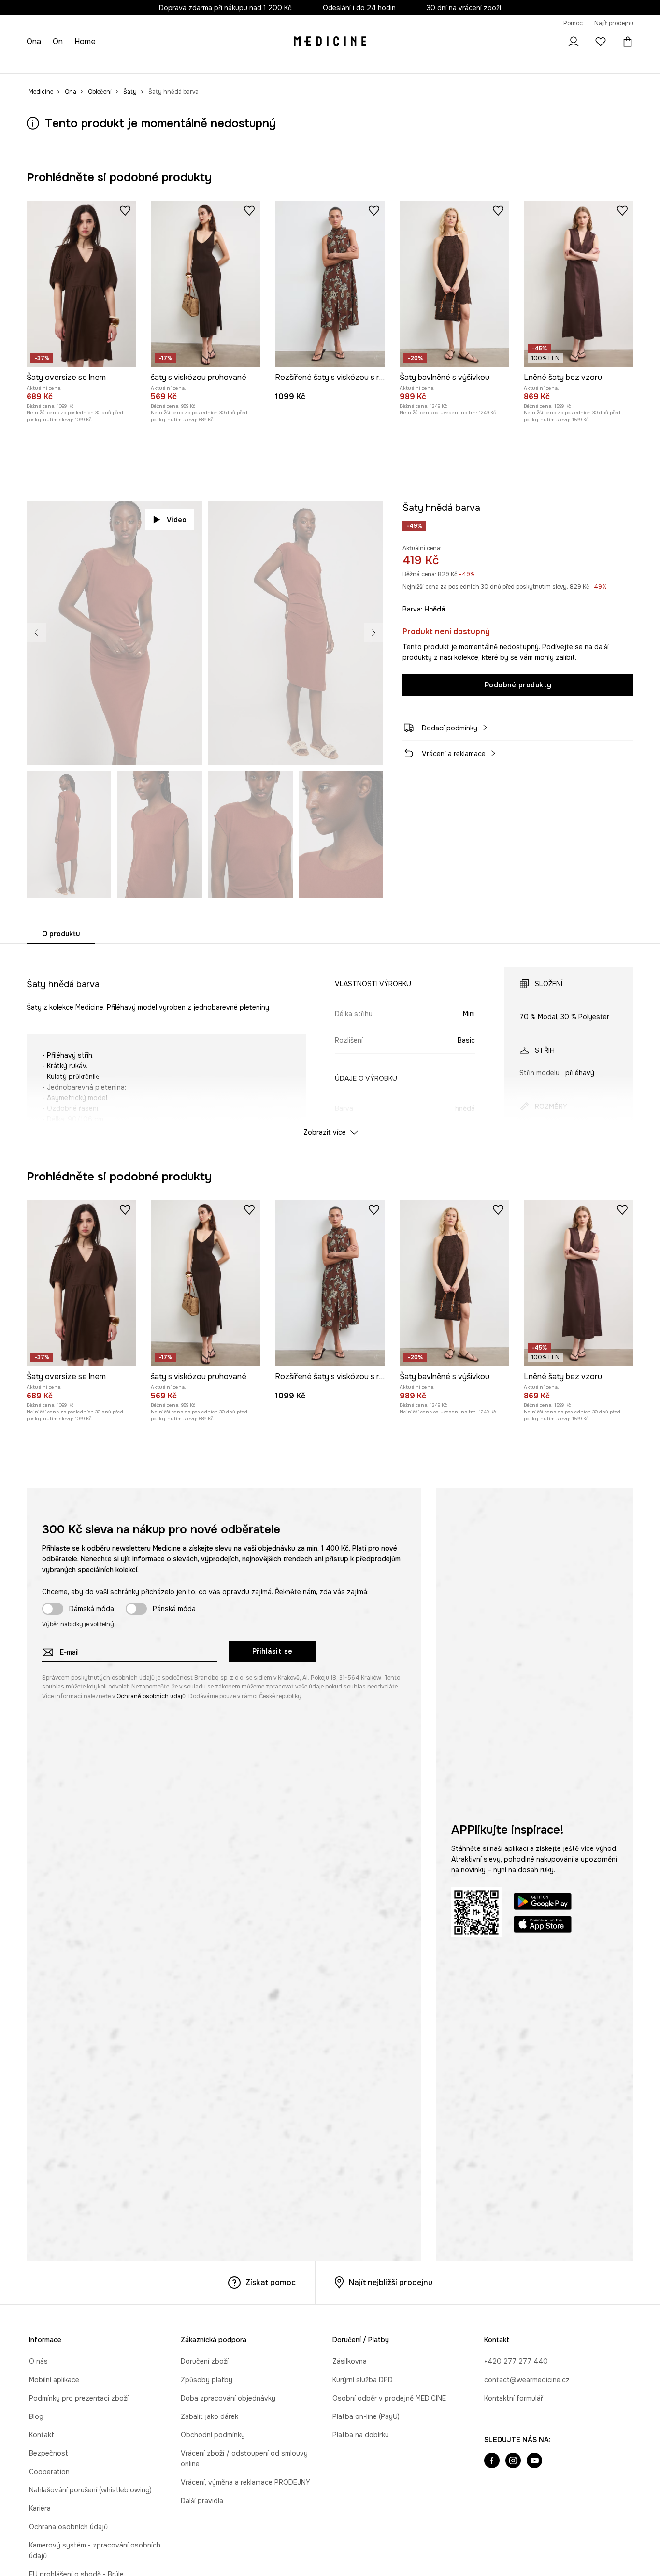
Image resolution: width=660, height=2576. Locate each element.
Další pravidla (202, 2501)
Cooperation (49, 2472)
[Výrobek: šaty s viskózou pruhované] (206, 284)
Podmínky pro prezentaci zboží (79, 2398)
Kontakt (42, 2435)
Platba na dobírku (361, 2435)
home (86, 41)
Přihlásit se (273, 1651)
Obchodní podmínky (213, 2435)
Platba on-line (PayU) (366, 2416)
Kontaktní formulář (514, 2398)
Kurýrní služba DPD (363, 2380)
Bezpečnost (49, 2453)
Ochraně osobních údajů (151, 1696)
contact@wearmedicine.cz (527, 2380)
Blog (36, 2416)
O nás (38, 2361)
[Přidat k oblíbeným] (125, 210)
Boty (102, 63)
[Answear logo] (330, 42)
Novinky (39, 63)
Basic (213, 63)
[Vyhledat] (546, 42)
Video (177, 520)
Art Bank (281, 63)
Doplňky (130, 63)
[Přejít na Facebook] (492, 2461)
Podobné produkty (518, 685)
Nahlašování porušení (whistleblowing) (90, 2490)
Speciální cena (174, 63)
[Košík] (625, 42)
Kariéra (40, 2508)
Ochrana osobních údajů (68, 2527)
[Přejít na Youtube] (534, 2461)
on (59, 41)
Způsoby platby (207, 2380)
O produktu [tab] (61, 934)
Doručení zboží (205, 2361)
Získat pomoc (271, 2282)
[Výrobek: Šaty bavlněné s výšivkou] (454, 284)
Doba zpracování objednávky (228, 2398)
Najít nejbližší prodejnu (391, 2282)
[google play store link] (543, 1903)
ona (35, 41)
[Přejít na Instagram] (513, 2461)
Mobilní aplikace (54, 2380)
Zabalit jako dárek (209, 2416)
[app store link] (543, 1926)
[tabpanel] (330, 1043)
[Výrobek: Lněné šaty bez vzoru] (579, 284)
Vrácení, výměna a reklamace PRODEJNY (245, 2482)
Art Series (244, 63)
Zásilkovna (350, 2361)
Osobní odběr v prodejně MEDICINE (389, 2398)
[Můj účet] (574, 42)
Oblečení (73, 63)
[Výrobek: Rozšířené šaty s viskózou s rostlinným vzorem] (330, 284)
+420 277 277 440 (516, 2361)
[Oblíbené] (601, 42)
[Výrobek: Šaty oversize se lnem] (81, 284)
